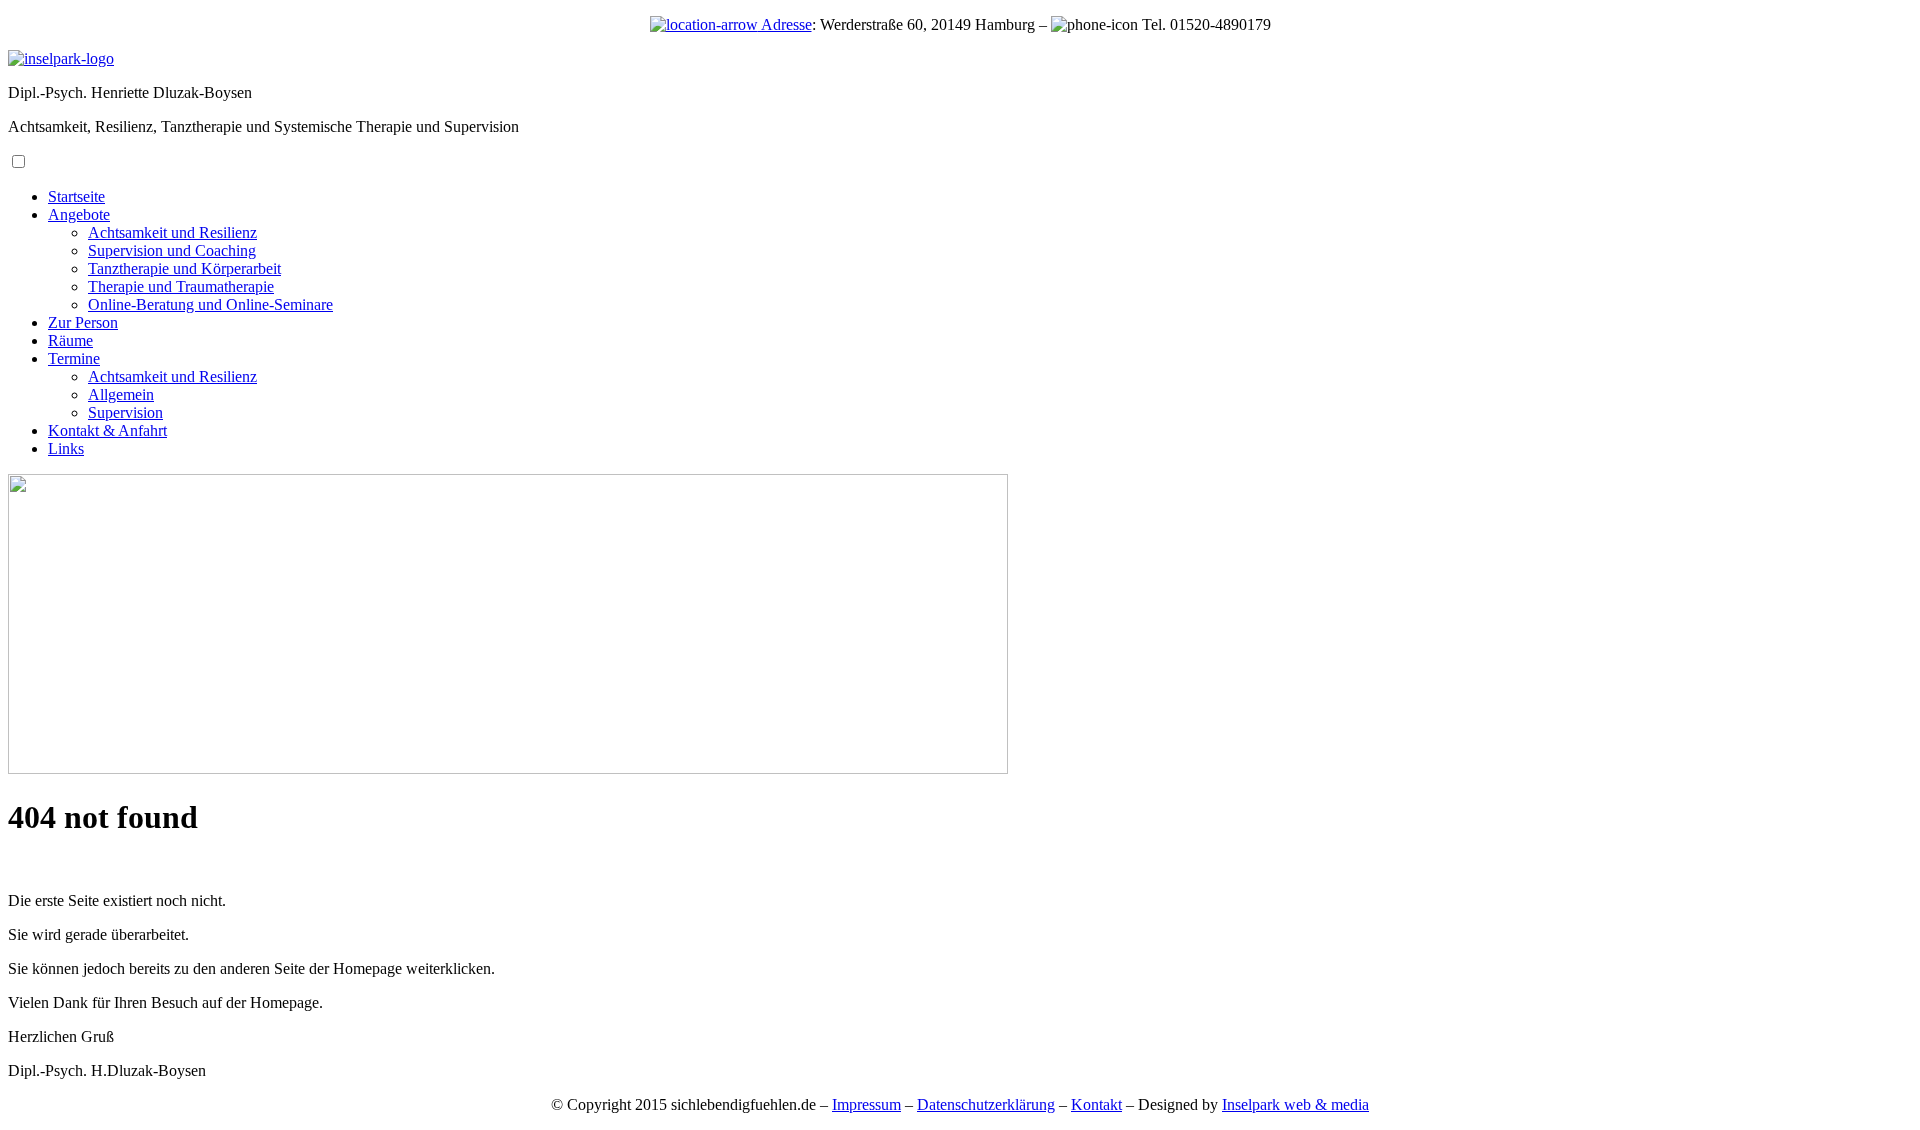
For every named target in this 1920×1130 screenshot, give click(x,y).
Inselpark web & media (1295, 1104)
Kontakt (1096, 1104)
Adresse (785, 24)
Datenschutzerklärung (986, 1104)
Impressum (866, 1104)
